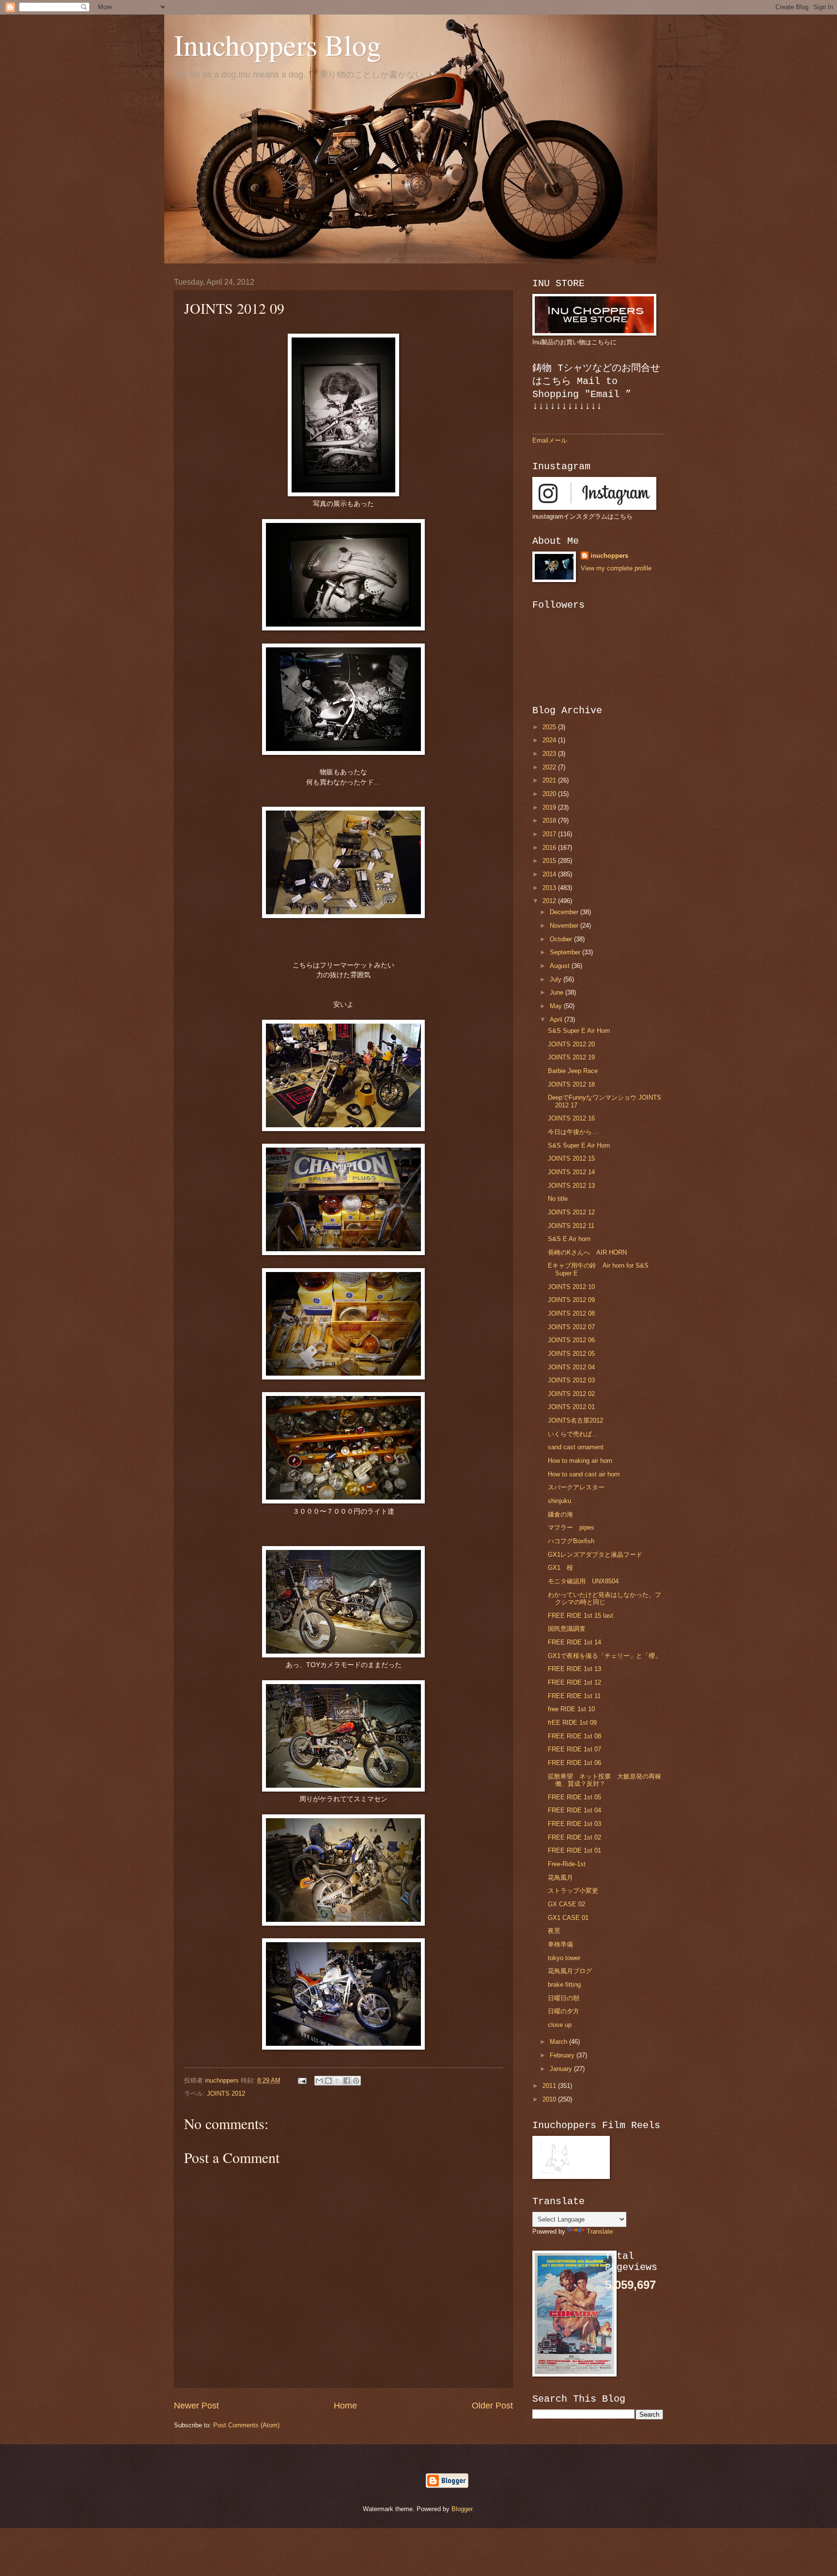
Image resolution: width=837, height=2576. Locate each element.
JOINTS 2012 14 (571, 1172)
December (565, 912)
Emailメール (550, 440)
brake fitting (564, 1985)
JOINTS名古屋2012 (575, 1420)
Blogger (462, 2509)
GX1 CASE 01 (568, 1918)
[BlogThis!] (328, 2081)
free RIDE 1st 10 (571, 1709)
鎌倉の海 (560, 1514)
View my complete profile (616, 568)
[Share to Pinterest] (356, 2081)
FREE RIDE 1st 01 (574, 1850)
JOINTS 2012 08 (571, 1313)
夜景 (554, 1931)
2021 (550, 780)
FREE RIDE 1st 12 (574, 1682)
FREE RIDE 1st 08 (574, 1736)
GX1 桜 (560, 1568)
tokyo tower (564, 1958)
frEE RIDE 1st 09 (572, 1723)
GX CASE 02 (566, 1904)
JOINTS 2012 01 (571, 1407)
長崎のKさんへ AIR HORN (587, 1252)
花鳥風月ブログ (570, 1971)
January (562, 2069)
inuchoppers (609, 556)
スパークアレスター (576, 1487)
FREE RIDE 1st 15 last (581, 1616)
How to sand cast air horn (584, 1474)
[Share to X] (338, 2081)
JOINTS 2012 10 (571, 1287)
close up (560, 2025)
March (559, 2042)
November (565, 926)
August (561, 966)
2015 (550, 861)
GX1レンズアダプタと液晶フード (595, 1555)
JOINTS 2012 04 (571, 1367)
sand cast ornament (576, 1447)
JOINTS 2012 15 (571, 1158)
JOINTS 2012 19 (571, 1057)
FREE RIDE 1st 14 (574, 1642)
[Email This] (319, 2081)
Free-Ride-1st (567, 1864)
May (557, 1006)
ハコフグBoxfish (571, 1541)
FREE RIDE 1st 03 (574, 1824)
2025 (550, 727)
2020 (550, 794)
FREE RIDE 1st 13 (574, 1669)
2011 (550, 2086)
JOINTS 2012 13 (571, 1186)
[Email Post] (302, 2080)
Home (345, 2406)
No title (558, 1199)
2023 (550, 754)
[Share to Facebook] (347, 2081)
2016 (550, 848)
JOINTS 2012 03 (571, 1380)
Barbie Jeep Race (573, 1071)
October (562, 939)
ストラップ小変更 (573, 1891)
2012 (550, 901)
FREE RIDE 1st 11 (574, 1696)
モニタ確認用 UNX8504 (583, 1581)
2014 (550, 874)
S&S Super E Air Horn (579, 1031)
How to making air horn (580, 1461)
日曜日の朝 (564, 1998)
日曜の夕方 (564, 2011)
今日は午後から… (573, 1132)
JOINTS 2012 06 (571, 1340)
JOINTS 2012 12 (571, 1212)
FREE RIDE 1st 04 (574, 1810)
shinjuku (559, 1501)
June (558, 992)
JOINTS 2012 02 (571, 1394)
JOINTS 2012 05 (571, 1354)
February (563, 2055)
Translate (600, 2231)
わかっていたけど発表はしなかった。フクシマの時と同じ (604, 1598)
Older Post (492, 2406)
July (557, 979)
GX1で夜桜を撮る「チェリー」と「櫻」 (604, 1656)
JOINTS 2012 (226, 2093)
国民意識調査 (567, 1629)
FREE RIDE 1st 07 (574, 1749)
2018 (550, 820)
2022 (550, 767)
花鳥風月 (560, 1878)
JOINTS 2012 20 (571, 1044)
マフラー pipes (571, 1527)
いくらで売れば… (573, 1434)
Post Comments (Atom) (246, 2425)
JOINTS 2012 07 (571, 1327)
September (566, 952)
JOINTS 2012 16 (571, 1118)
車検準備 (560, 1944)
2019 (550, 807)
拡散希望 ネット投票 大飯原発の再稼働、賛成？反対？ (604, 1780)
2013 (550, 888)
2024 (550, 740)
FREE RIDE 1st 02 (574, 1837)
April (557, 1020)
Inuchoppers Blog (278, 45)
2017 (550, 834)
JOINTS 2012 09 (571, 1300)
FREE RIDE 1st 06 (574, 1763)
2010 (550, 2099)
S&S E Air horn (569, 1239)
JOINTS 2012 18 (571, 1084)
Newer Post (196, 2406)
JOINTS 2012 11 (571, 1226)
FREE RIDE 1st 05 (574, 1797)
